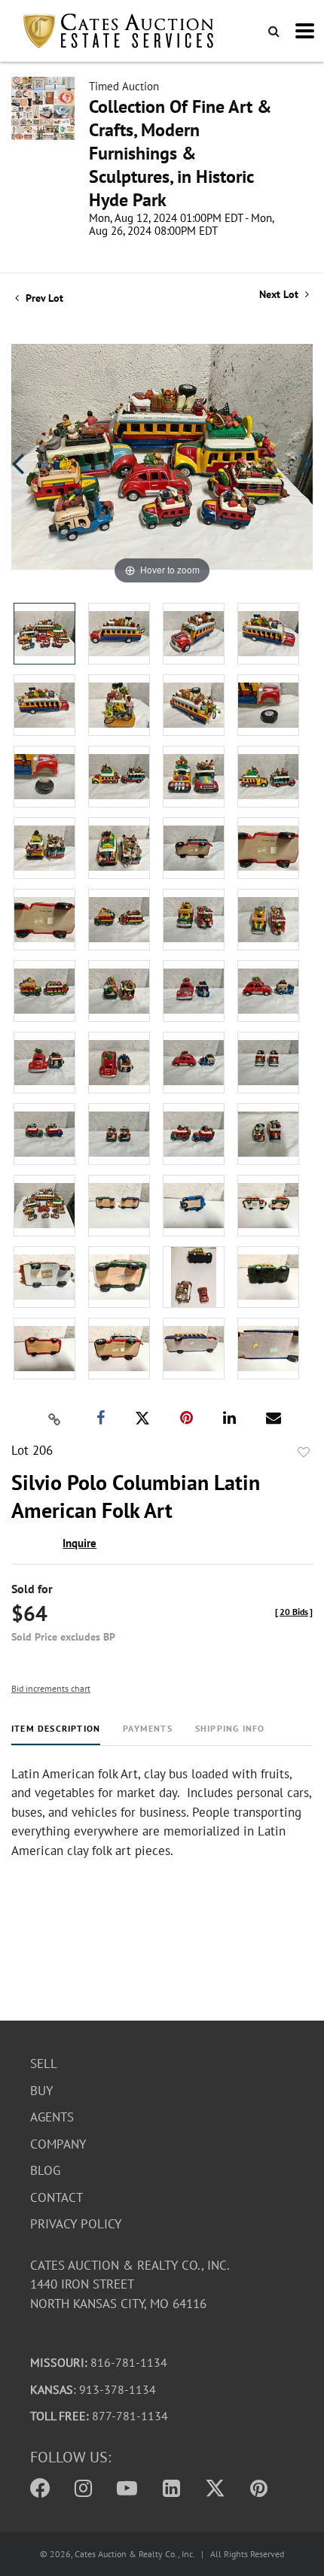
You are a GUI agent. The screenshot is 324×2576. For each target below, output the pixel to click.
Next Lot (280, 295)
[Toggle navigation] (305, 31)
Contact (57, 2197)
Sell (44, 2064)
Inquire (79, 1543)
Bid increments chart (51, 1688)
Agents (52, 2117)
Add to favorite (304, 1452)
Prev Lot (43, 298)
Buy (41, 2091)
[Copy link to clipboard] (55, 1419)
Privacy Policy (76, 2224)
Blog (45, 2170)
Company (58, 2144)
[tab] (56, 1734)
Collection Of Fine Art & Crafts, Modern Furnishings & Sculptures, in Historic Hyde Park (180, 153)
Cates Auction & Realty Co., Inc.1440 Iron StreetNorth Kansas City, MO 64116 (130, 2284)
